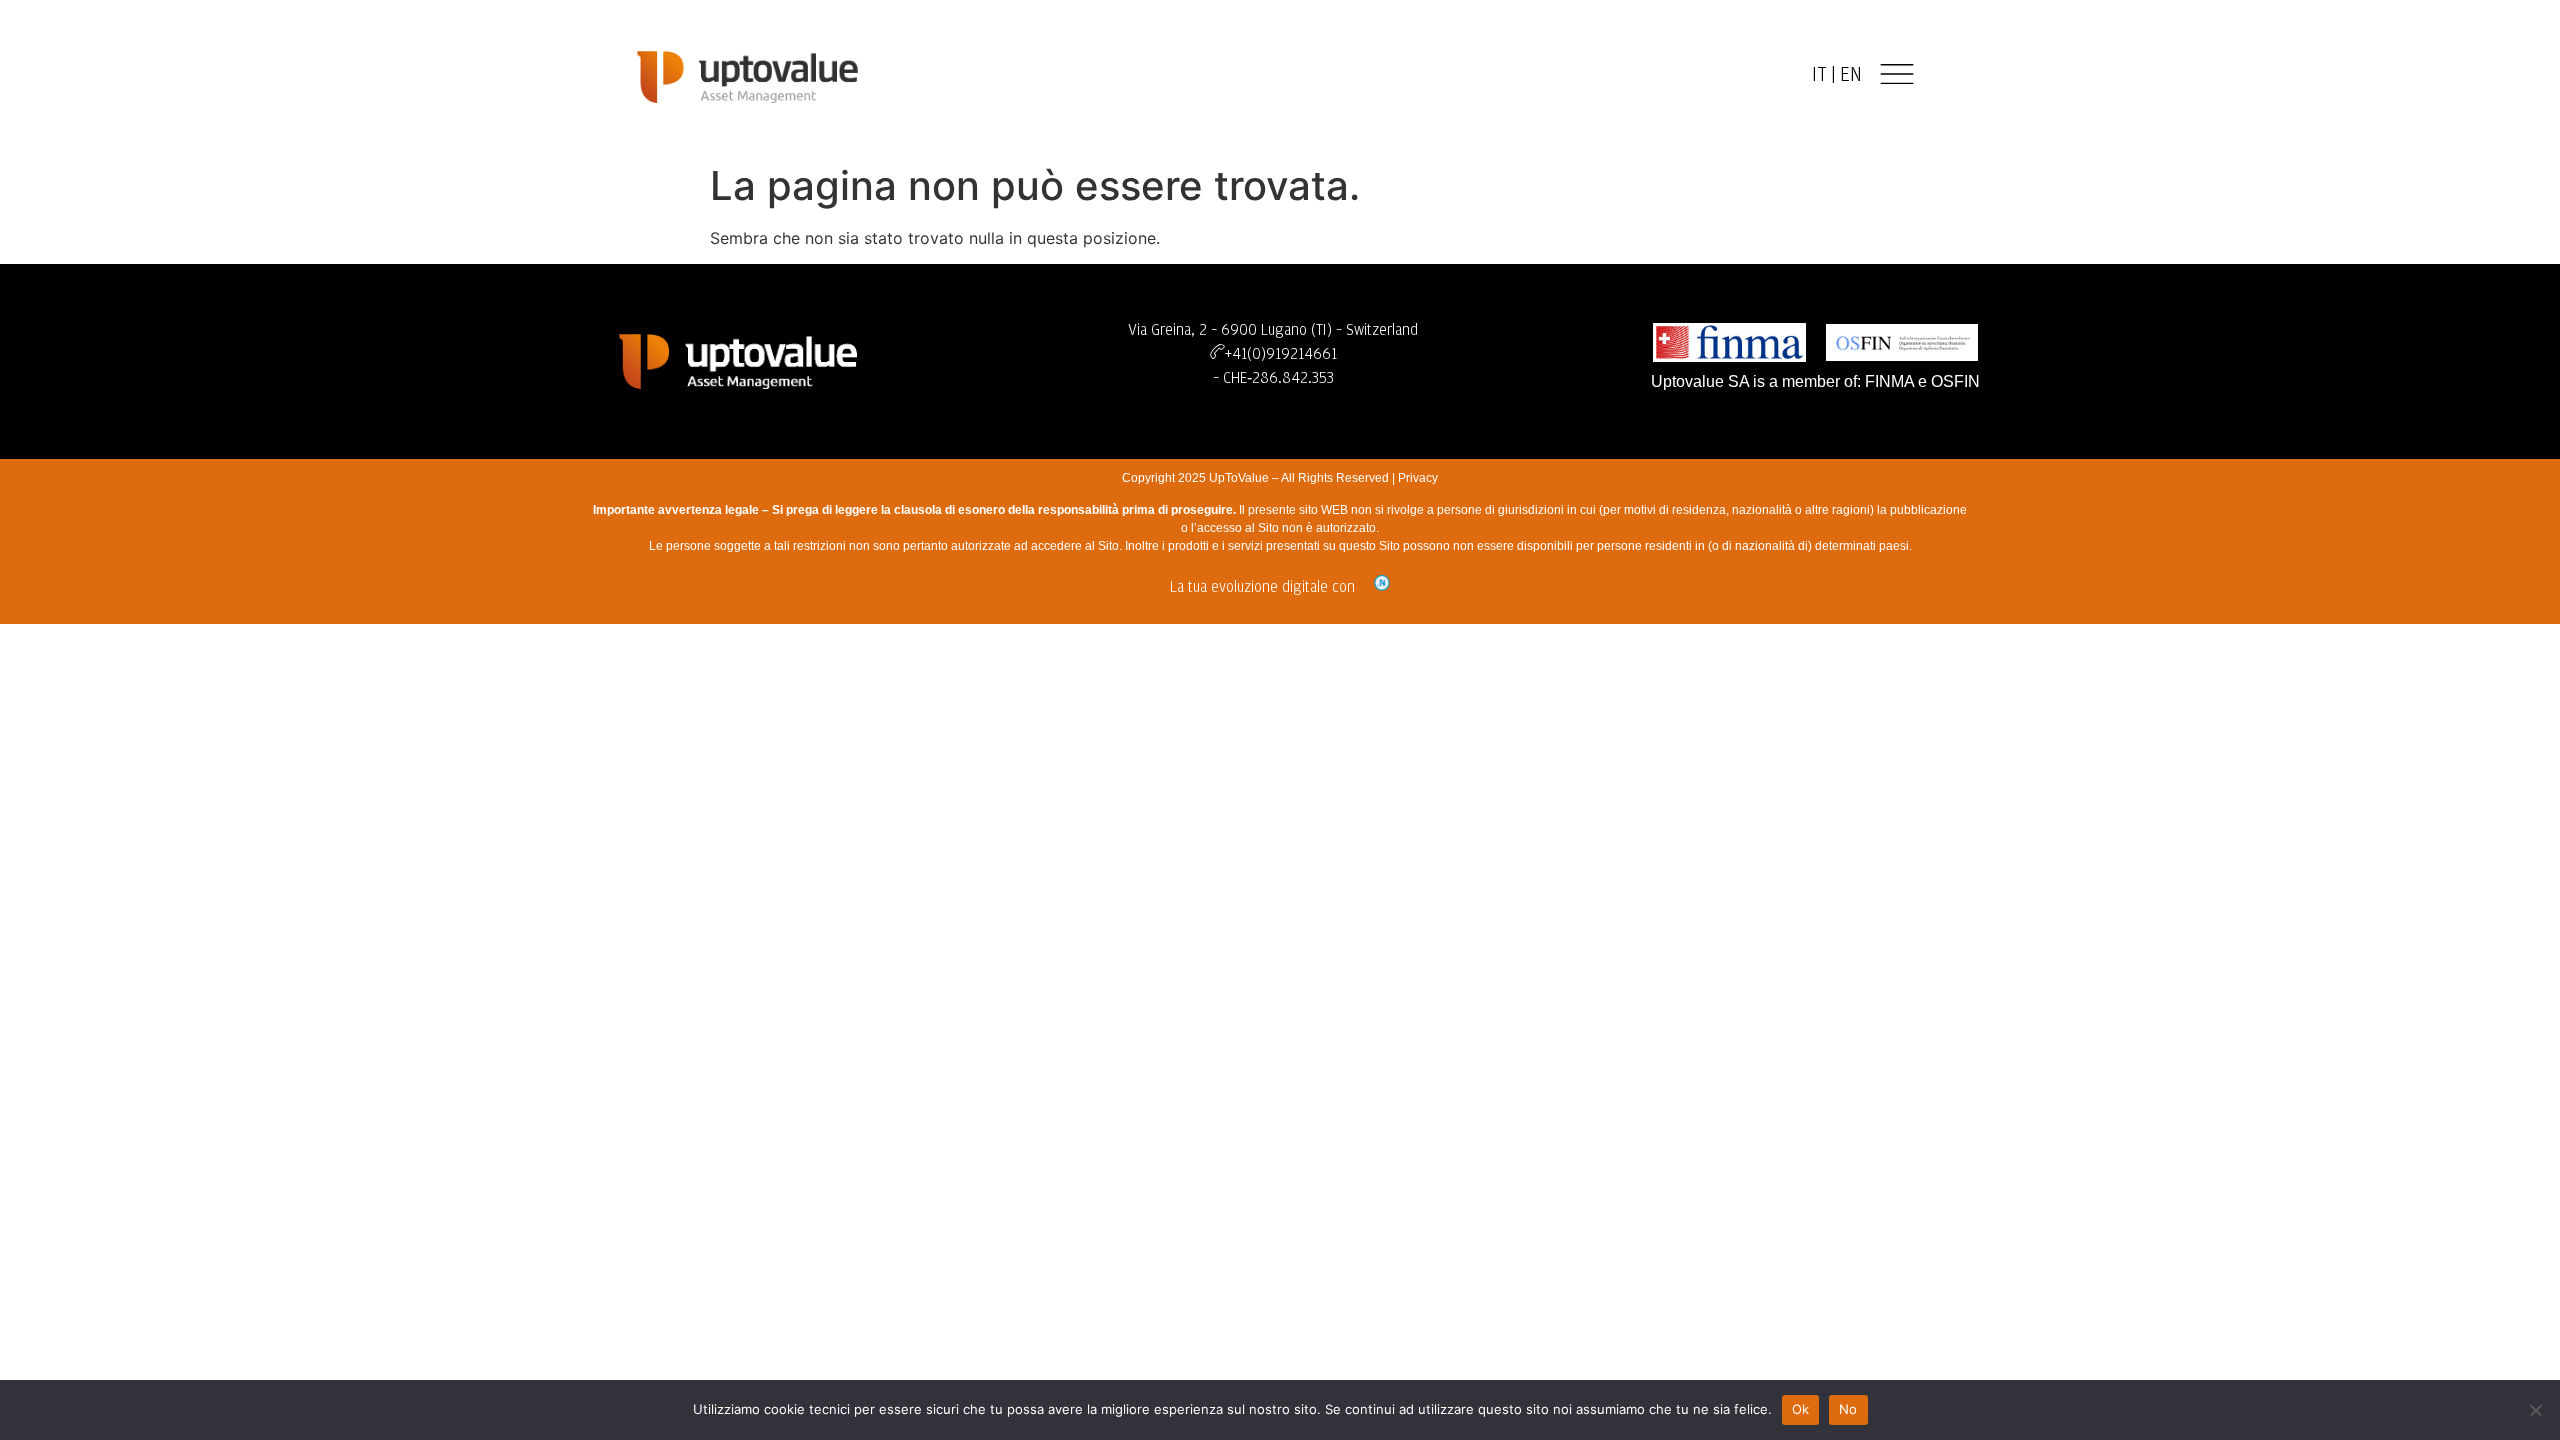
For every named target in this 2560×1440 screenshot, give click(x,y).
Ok (1801, 1409)
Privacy (1418, 478)
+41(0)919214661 (1281, 354)
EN (1851, 75)
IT (1819, 75)
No (1848, 1409)
